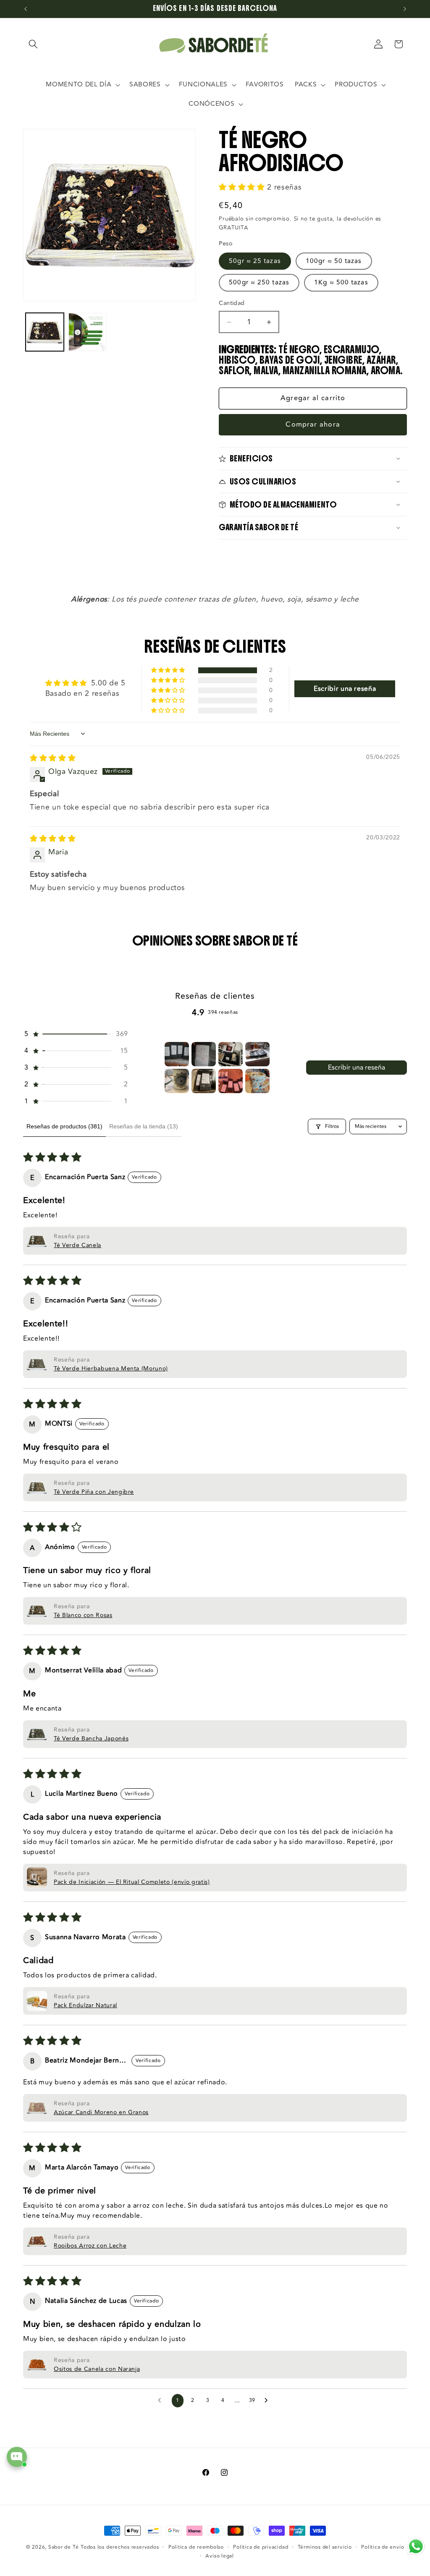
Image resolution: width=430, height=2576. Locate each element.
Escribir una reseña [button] (345, 689)
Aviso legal (219, 2556)
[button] (33, 44)
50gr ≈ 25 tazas (255, 261)
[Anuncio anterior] (26, 9)
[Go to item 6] (204, 1081)
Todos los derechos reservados (120, 2547)
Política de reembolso (196, 2547)
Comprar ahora (313, 425)
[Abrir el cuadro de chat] (17, 2457)
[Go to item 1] (177, 1054)
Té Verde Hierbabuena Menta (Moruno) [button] (111, 1369)
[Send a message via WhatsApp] (416, 2546)
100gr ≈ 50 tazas (334, 261)
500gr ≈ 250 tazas (259, 282)
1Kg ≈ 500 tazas (341, 282)
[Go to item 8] (257, 1081)
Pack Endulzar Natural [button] (85, 2005)
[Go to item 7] (231, 1081)
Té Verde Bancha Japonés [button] (91, 1739)
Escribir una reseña (357, 1068)
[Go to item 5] (177, 1081)
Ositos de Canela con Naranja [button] (97, 2369)
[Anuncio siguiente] (405, 9)
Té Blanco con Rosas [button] (83, 1615)
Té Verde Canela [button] (77, 1245)
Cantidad (232, 303)
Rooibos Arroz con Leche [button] (90, 2246)
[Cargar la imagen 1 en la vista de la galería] (45, 332)
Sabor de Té (63, 2547)
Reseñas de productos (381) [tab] (64, 1126)
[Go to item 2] (204, 1054)
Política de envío (383, 2547)
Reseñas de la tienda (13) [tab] (144, 1126)
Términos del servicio (325, 2547)
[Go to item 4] (257, 1054)
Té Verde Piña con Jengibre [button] (94, 1492)
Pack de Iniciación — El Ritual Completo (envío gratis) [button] (132, 1882)
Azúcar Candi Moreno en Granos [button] (101, 2112)
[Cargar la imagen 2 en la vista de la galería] (88, 332)
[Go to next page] (268, 2401)
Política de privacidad (261, 2547)
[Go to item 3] (231, 1054)
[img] (53, 758)
